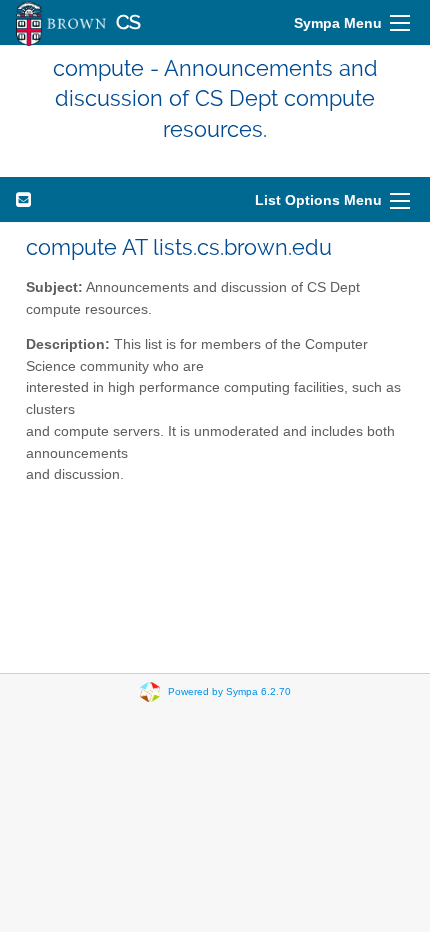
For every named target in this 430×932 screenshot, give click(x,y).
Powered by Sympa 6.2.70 (229, 691)
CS (128, 22)
